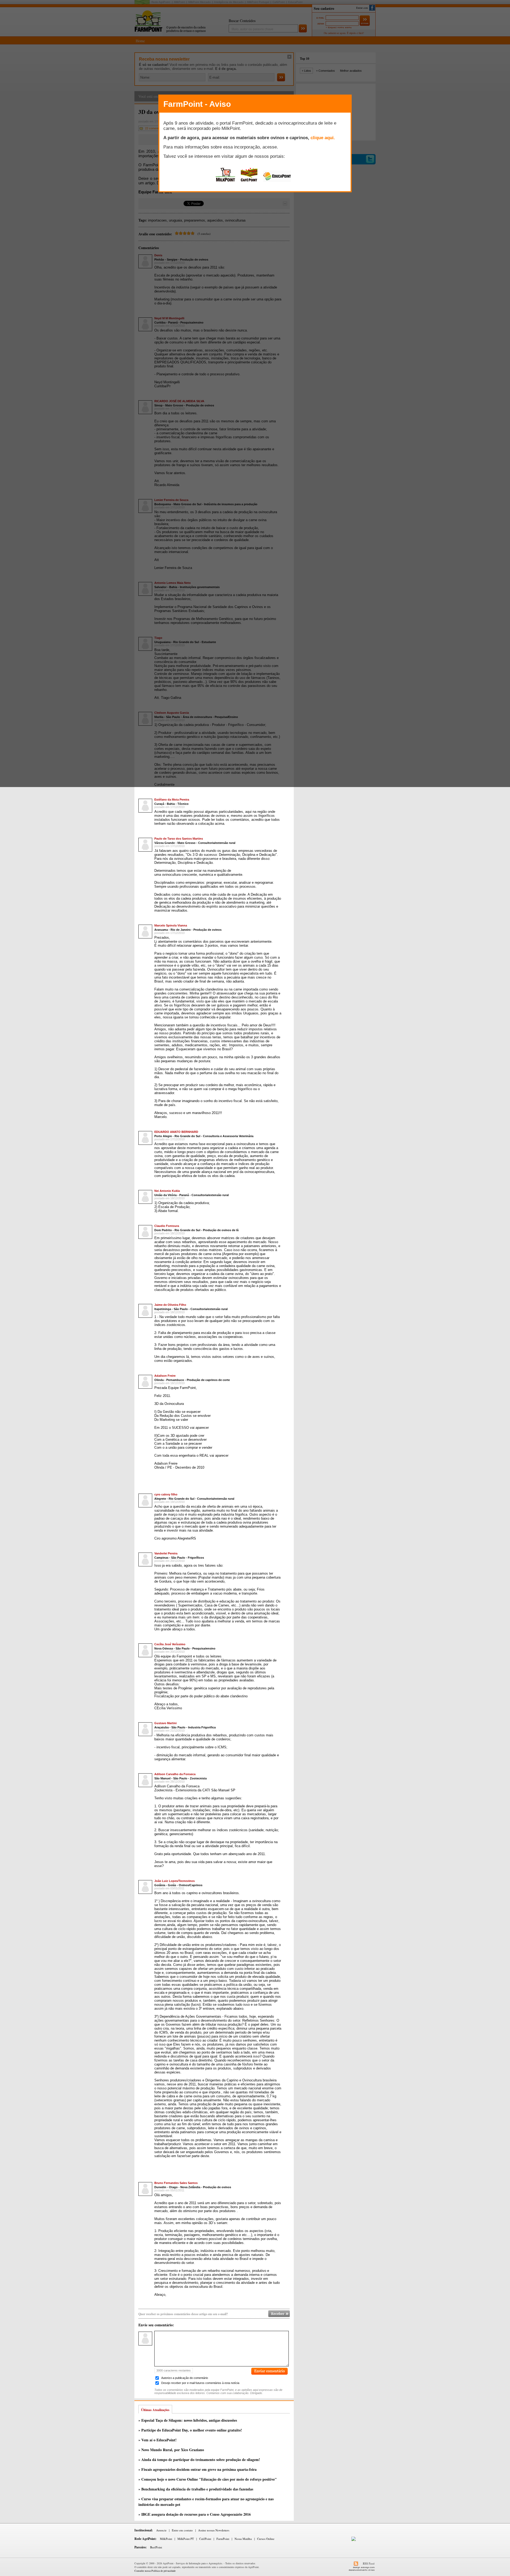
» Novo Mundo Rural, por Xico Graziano (171, 2450)
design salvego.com (364, 2567)
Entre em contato (182, 2530)
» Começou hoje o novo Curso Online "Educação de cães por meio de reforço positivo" (208, 2479)
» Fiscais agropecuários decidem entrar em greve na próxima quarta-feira (197, 2469)
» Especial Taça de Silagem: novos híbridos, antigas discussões (188, 2420)
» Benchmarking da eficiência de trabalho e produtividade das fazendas (196, 2489)
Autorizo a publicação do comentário (185, 2378)
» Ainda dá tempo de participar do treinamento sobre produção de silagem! (199, 2460)
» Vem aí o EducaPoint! (158, 2440)
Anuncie (161, 2530)
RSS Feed (369, 2563)
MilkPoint (166, 2539)
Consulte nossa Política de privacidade (155, 2571)
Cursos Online (266, 2539)
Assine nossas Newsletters (214, 2530)
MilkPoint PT (186, 2539)
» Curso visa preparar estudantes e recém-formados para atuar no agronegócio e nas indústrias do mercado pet (206, 2502)
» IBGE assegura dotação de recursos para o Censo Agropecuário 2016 (195, 2514)
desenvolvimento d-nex (362, 2570)
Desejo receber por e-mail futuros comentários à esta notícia (200, 2383)
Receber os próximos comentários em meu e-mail (279, 2314)
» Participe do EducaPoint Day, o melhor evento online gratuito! (190, 2430)
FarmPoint (223, 2539)
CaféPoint (205, 2539)
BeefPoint (156, 2547)
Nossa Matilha (243, 2539)
